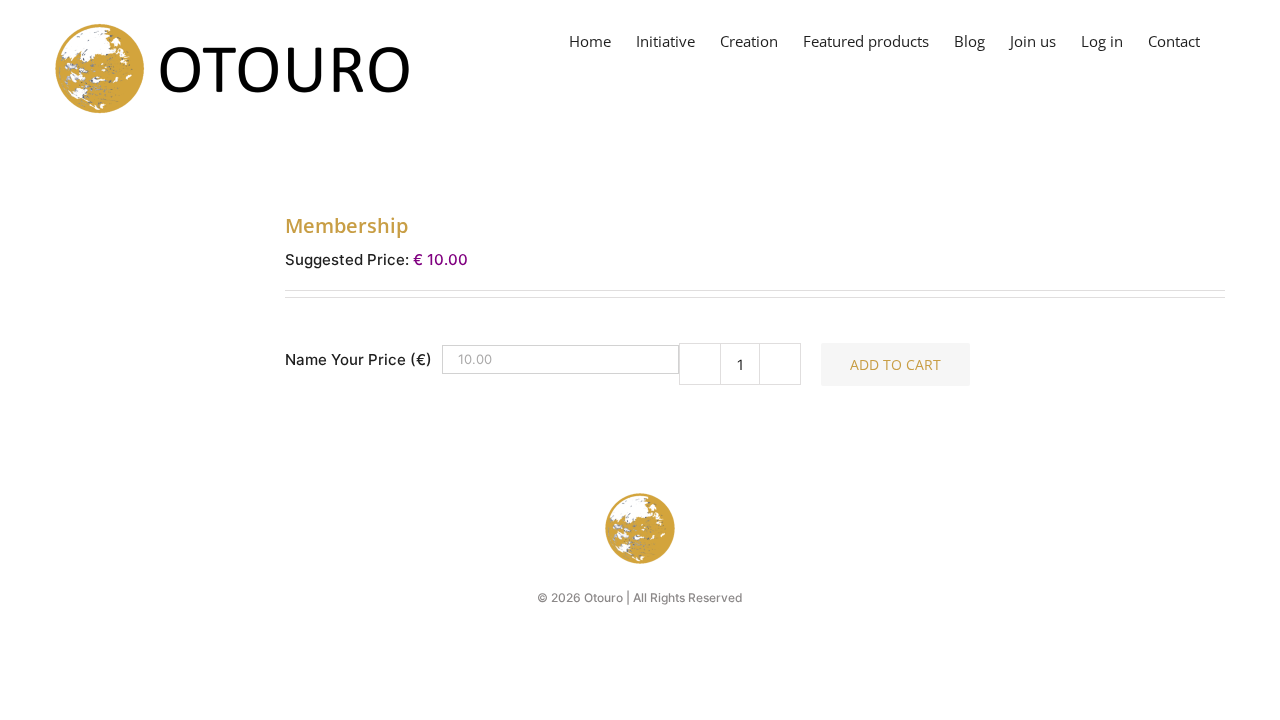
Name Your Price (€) (358, 359)
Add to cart (895, 364)
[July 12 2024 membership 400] (155, 240)
